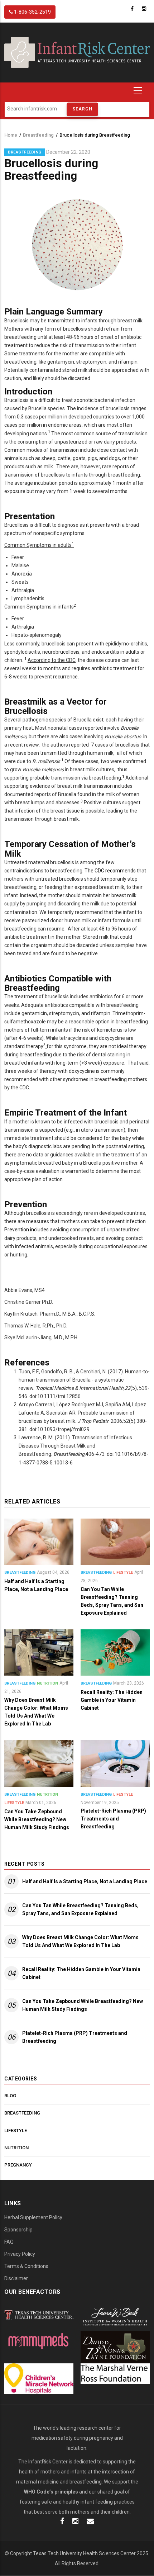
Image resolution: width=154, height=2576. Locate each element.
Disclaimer (16, 2278)
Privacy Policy (20, 2254)
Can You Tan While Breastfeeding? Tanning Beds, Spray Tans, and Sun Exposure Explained (80, 1909)
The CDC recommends (110, 871)
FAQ (9, 2242)
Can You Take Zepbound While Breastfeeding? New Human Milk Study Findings (83, 2005)
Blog (10, 2096)
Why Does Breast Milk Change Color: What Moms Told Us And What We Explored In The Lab (80, 1941)
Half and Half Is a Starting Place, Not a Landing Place (85, 1881)
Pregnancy (18, 2165)
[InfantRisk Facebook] (62, 2522)
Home (11, 135)
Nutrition (47, 1683)
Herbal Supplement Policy (33, 2217)
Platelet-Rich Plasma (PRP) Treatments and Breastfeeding (75, 2037)
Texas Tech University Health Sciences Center (84, 2553)
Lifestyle (123, 1573)
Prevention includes (27, 1230)
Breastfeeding (38, 135)
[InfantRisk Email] (90, 2522)
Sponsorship (18, 2230)
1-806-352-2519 (32, 12)
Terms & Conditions (26, 2266)
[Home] (77, 52)
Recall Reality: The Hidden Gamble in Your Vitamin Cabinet (81, 1973)
